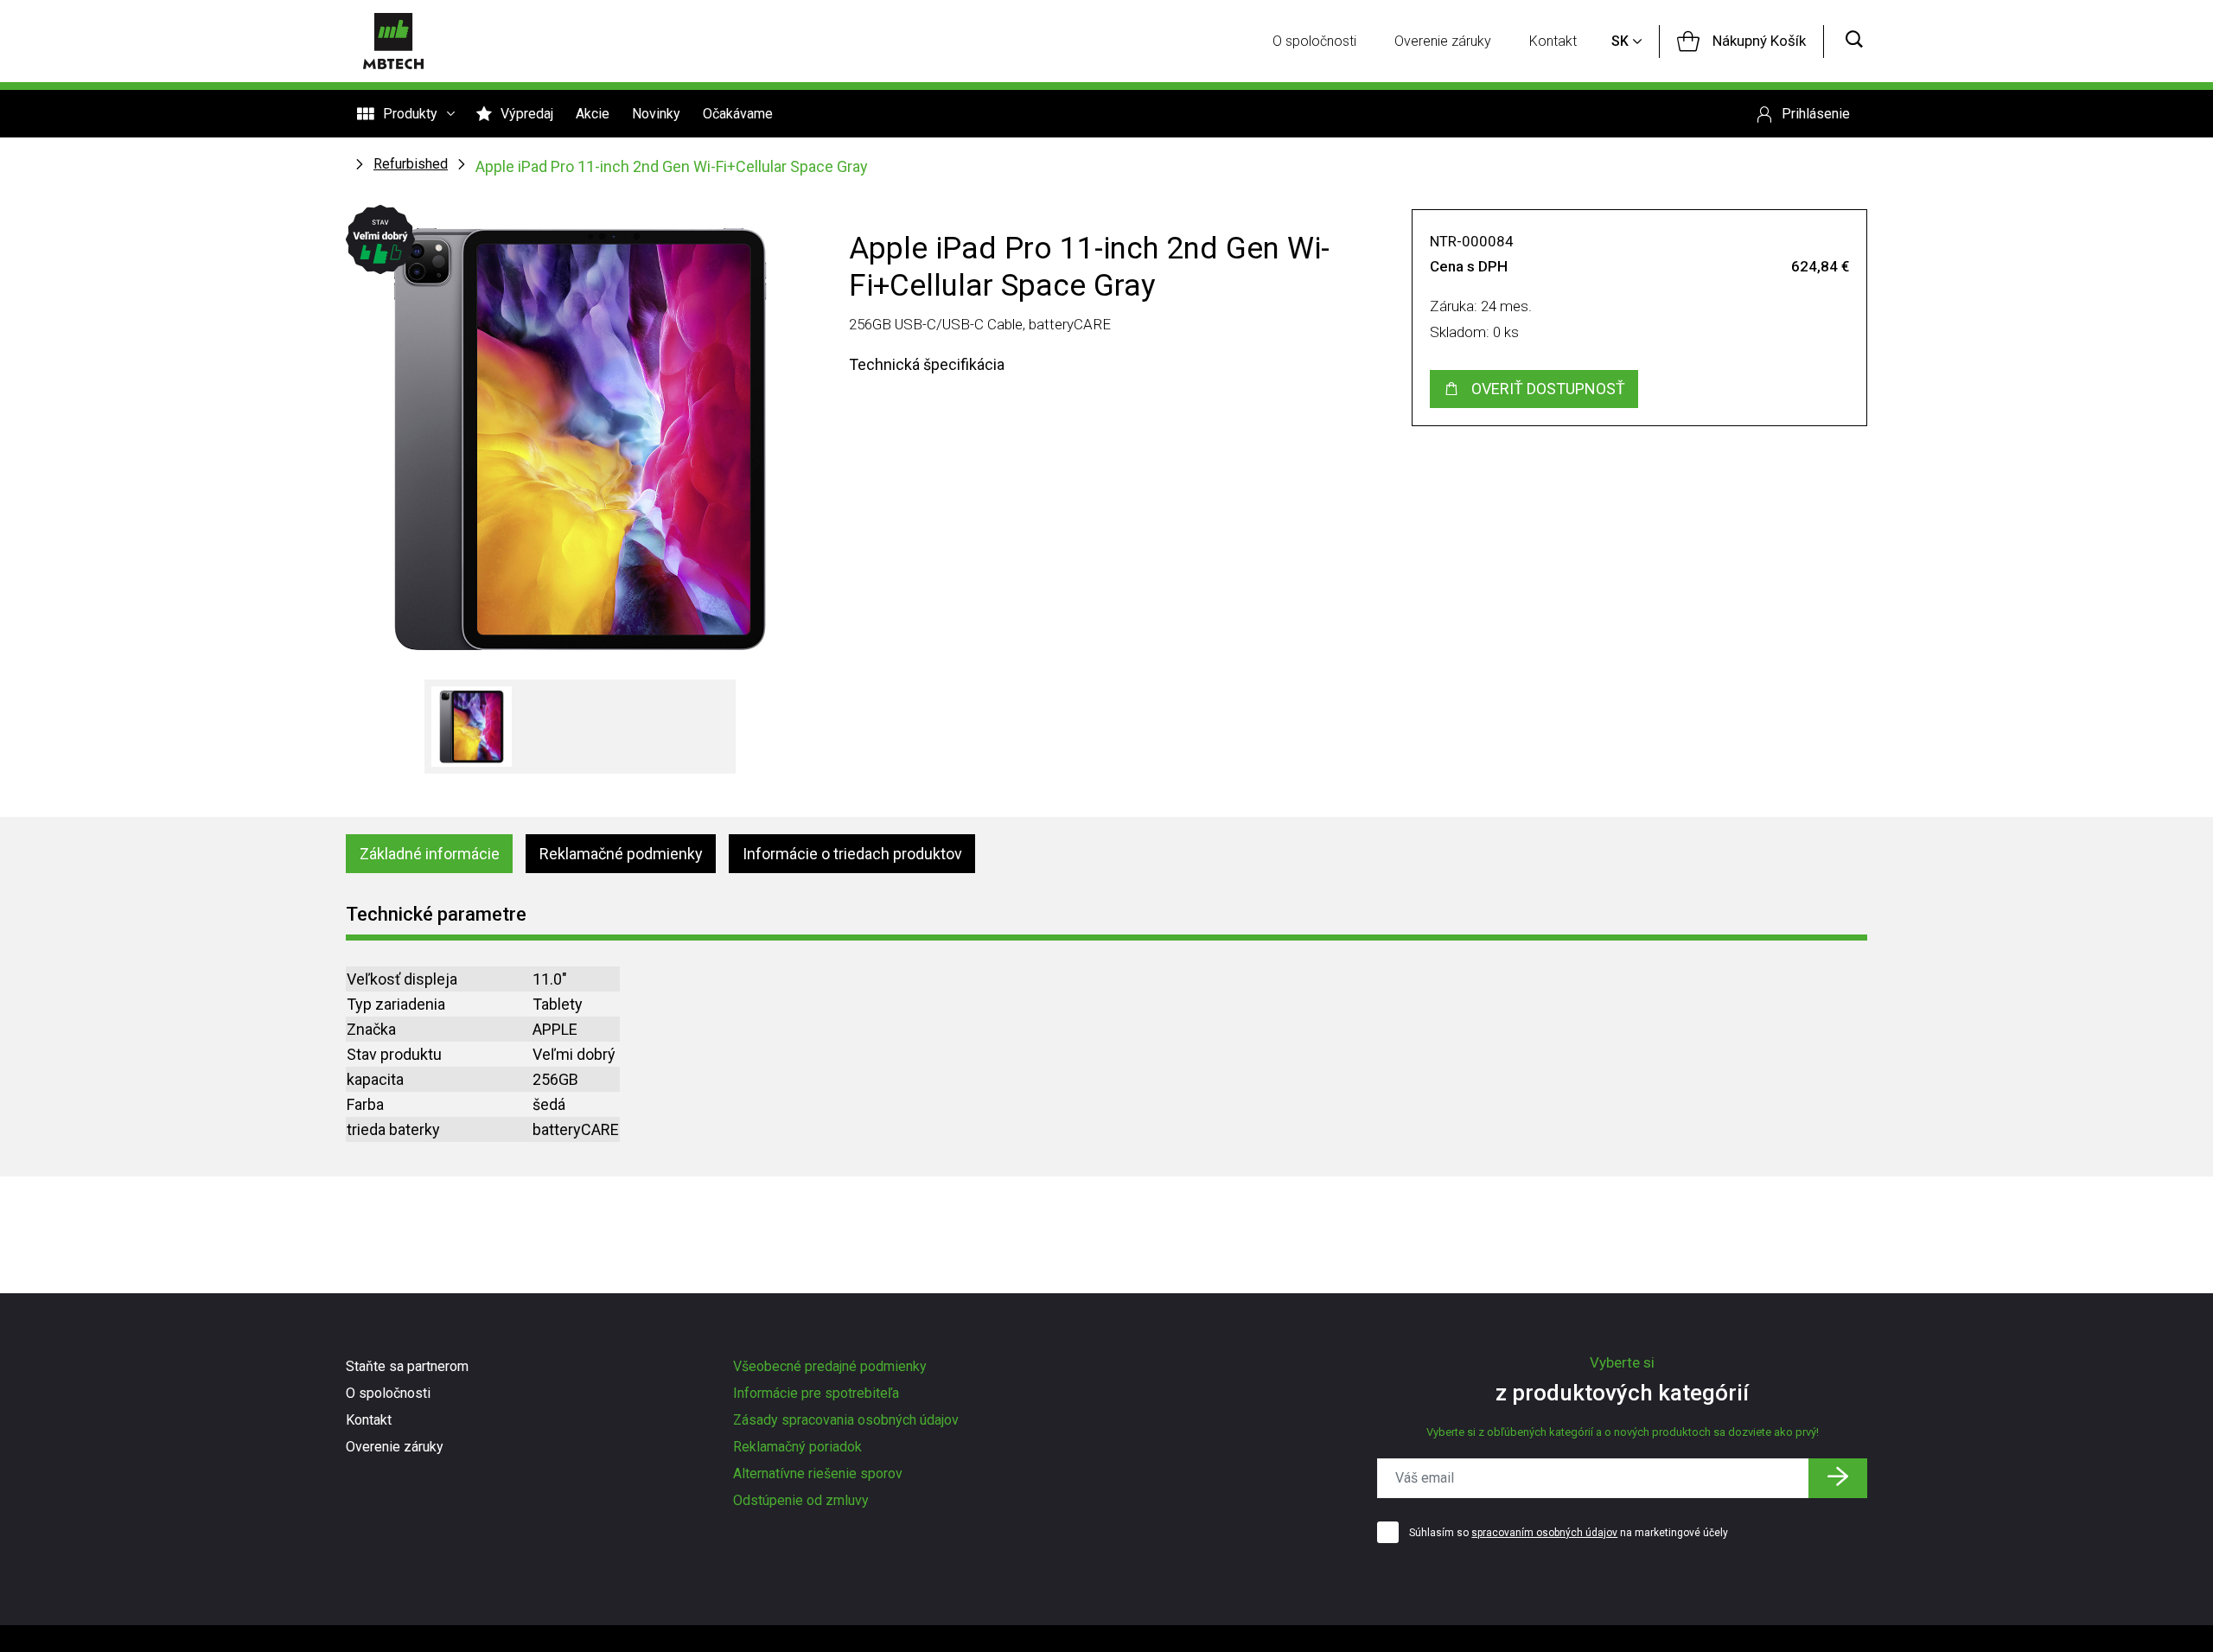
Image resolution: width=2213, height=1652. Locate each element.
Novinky (656, 114)
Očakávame (738, 114)
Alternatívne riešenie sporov (818, 1473)
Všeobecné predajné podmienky (830, 1366)
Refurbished (411, 164)
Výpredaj (527, 114)
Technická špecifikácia (927, 364)
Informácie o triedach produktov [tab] (852, 854)
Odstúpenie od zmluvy (801, 1500)
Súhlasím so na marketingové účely (1569, 1533)
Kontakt (1553, 41)
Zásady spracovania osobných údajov (846, 1420)
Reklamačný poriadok (797, 1447)
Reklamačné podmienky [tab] (621, 854)
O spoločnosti (1314, 41)
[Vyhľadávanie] (1854, 41)
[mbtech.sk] (393, 41)
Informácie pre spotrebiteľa (816, 1393)
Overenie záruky (1443, 41)
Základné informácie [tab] (430, 854)
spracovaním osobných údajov (1544, 1533)
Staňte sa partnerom (407, 1366)
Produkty (410, 114)
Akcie (593, 114)
